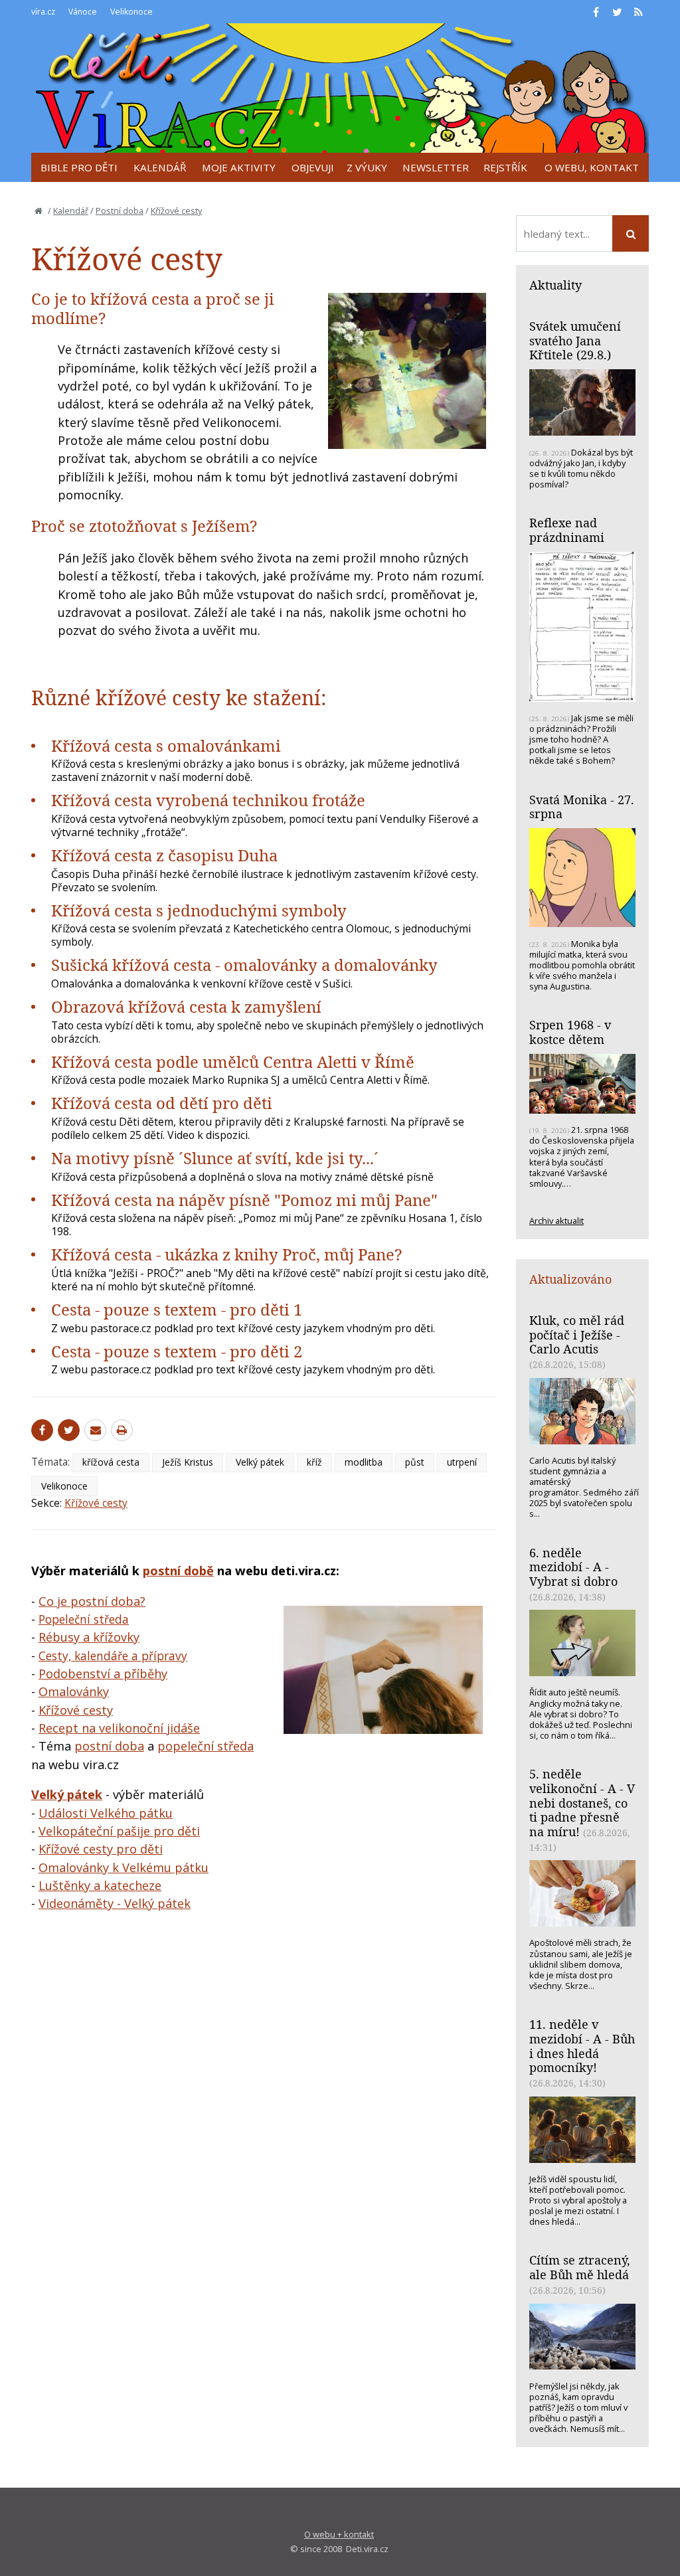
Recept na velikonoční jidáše (119, 1728)
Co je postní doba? (92, 1601)
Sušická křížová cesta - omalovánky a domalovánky (244, 965)
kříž (314, 1462)
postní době (178, 1571)
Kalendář (71, 211)
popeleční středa (206, 1746)
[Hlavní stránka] (39, 211)
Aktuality (555, 285)
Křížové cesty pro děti (101, 1849)
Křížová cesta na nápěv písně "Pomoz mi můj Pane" (244, 1200)
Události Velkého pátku (106, 1813)
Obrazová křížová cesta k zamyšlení (186, 1006)
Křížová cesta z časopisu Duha (164, 855)
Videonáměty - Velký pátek (115, 1903)
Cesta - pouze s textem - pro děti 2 (177, 1351)
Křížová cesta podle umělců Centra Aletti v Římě (233, 1062)
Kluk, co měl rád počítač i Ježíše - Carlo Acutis (577, 1334)
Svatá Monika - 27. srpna (582, 807)
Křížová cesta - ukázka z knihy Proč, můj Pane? (226, 1254)
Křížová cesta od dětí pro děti (162, 1103)
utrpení (462, 1462)
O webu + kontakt (339, 2534)
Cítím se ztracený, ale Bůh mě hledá (580, 2267)
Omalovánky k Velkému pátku (124, 1867)
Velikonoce (64, 1486)
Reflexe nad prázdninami (567, 530)
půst (415, 1462)
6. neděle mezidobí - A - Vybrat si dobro (573, 1567)
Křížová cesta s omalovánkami (166, 745)
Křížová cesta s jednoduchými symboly (199, 910)
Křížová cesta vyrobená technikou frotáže (208, 800)
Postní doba (120, 211)
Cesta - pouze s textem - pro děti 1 (177, 1309)
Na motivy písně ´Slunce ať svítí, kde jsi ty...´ (215, 1158)
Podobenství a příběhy (103, 1674)
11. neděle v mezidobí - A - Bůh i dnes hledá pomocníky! (582, 2046)
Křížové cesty (176, 211)
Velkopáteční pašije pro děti (119, 1831)
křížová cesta (111, 1462)
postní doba (109, 1746)
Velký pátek (260, 1462)
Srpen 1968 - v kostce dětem (570, 1032)
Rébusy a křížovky (89, 1637)
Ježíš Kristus (188, 1462)
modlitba (364, 1462)
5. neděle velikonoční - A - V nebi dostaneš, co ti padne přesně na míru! (582, 1803)
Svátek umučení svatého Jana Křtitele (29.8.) (575, 340)
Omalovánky (74, 1691)
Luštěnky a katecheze (100, 1885)
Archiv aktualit (556, 1221)
